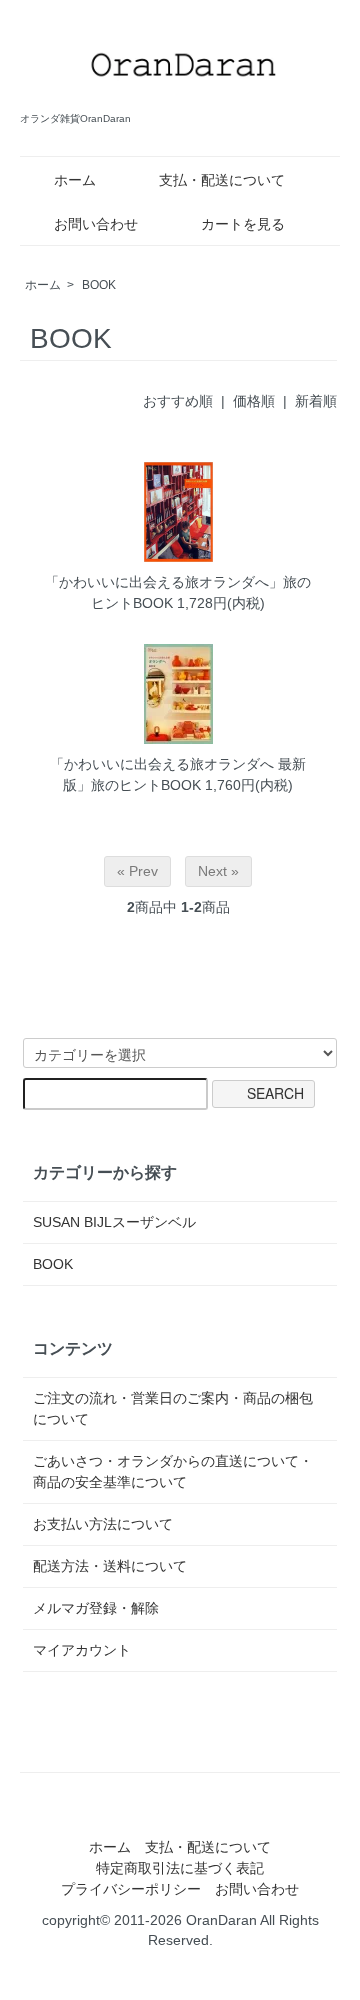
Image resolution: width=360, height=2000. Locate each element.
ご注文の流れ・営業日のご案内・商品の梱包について (173, 1408)
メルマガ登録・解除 (96, 1608)
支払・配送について (222, 180)
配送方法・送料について (110, 1566)
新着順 (316, 401)
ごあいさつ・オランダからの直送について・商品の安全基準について (173, 1471)
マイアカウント (82, 1650)
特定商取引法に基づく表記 (180, 1868)
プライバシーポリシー (131, 1889)
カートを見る (243, 224)
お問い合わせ (96, 224)
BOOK (99, 285)
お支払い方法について (103, 1524)
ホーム (75, 180)
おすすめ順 (178, 401)
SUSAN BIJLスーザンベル (114, 1222)
